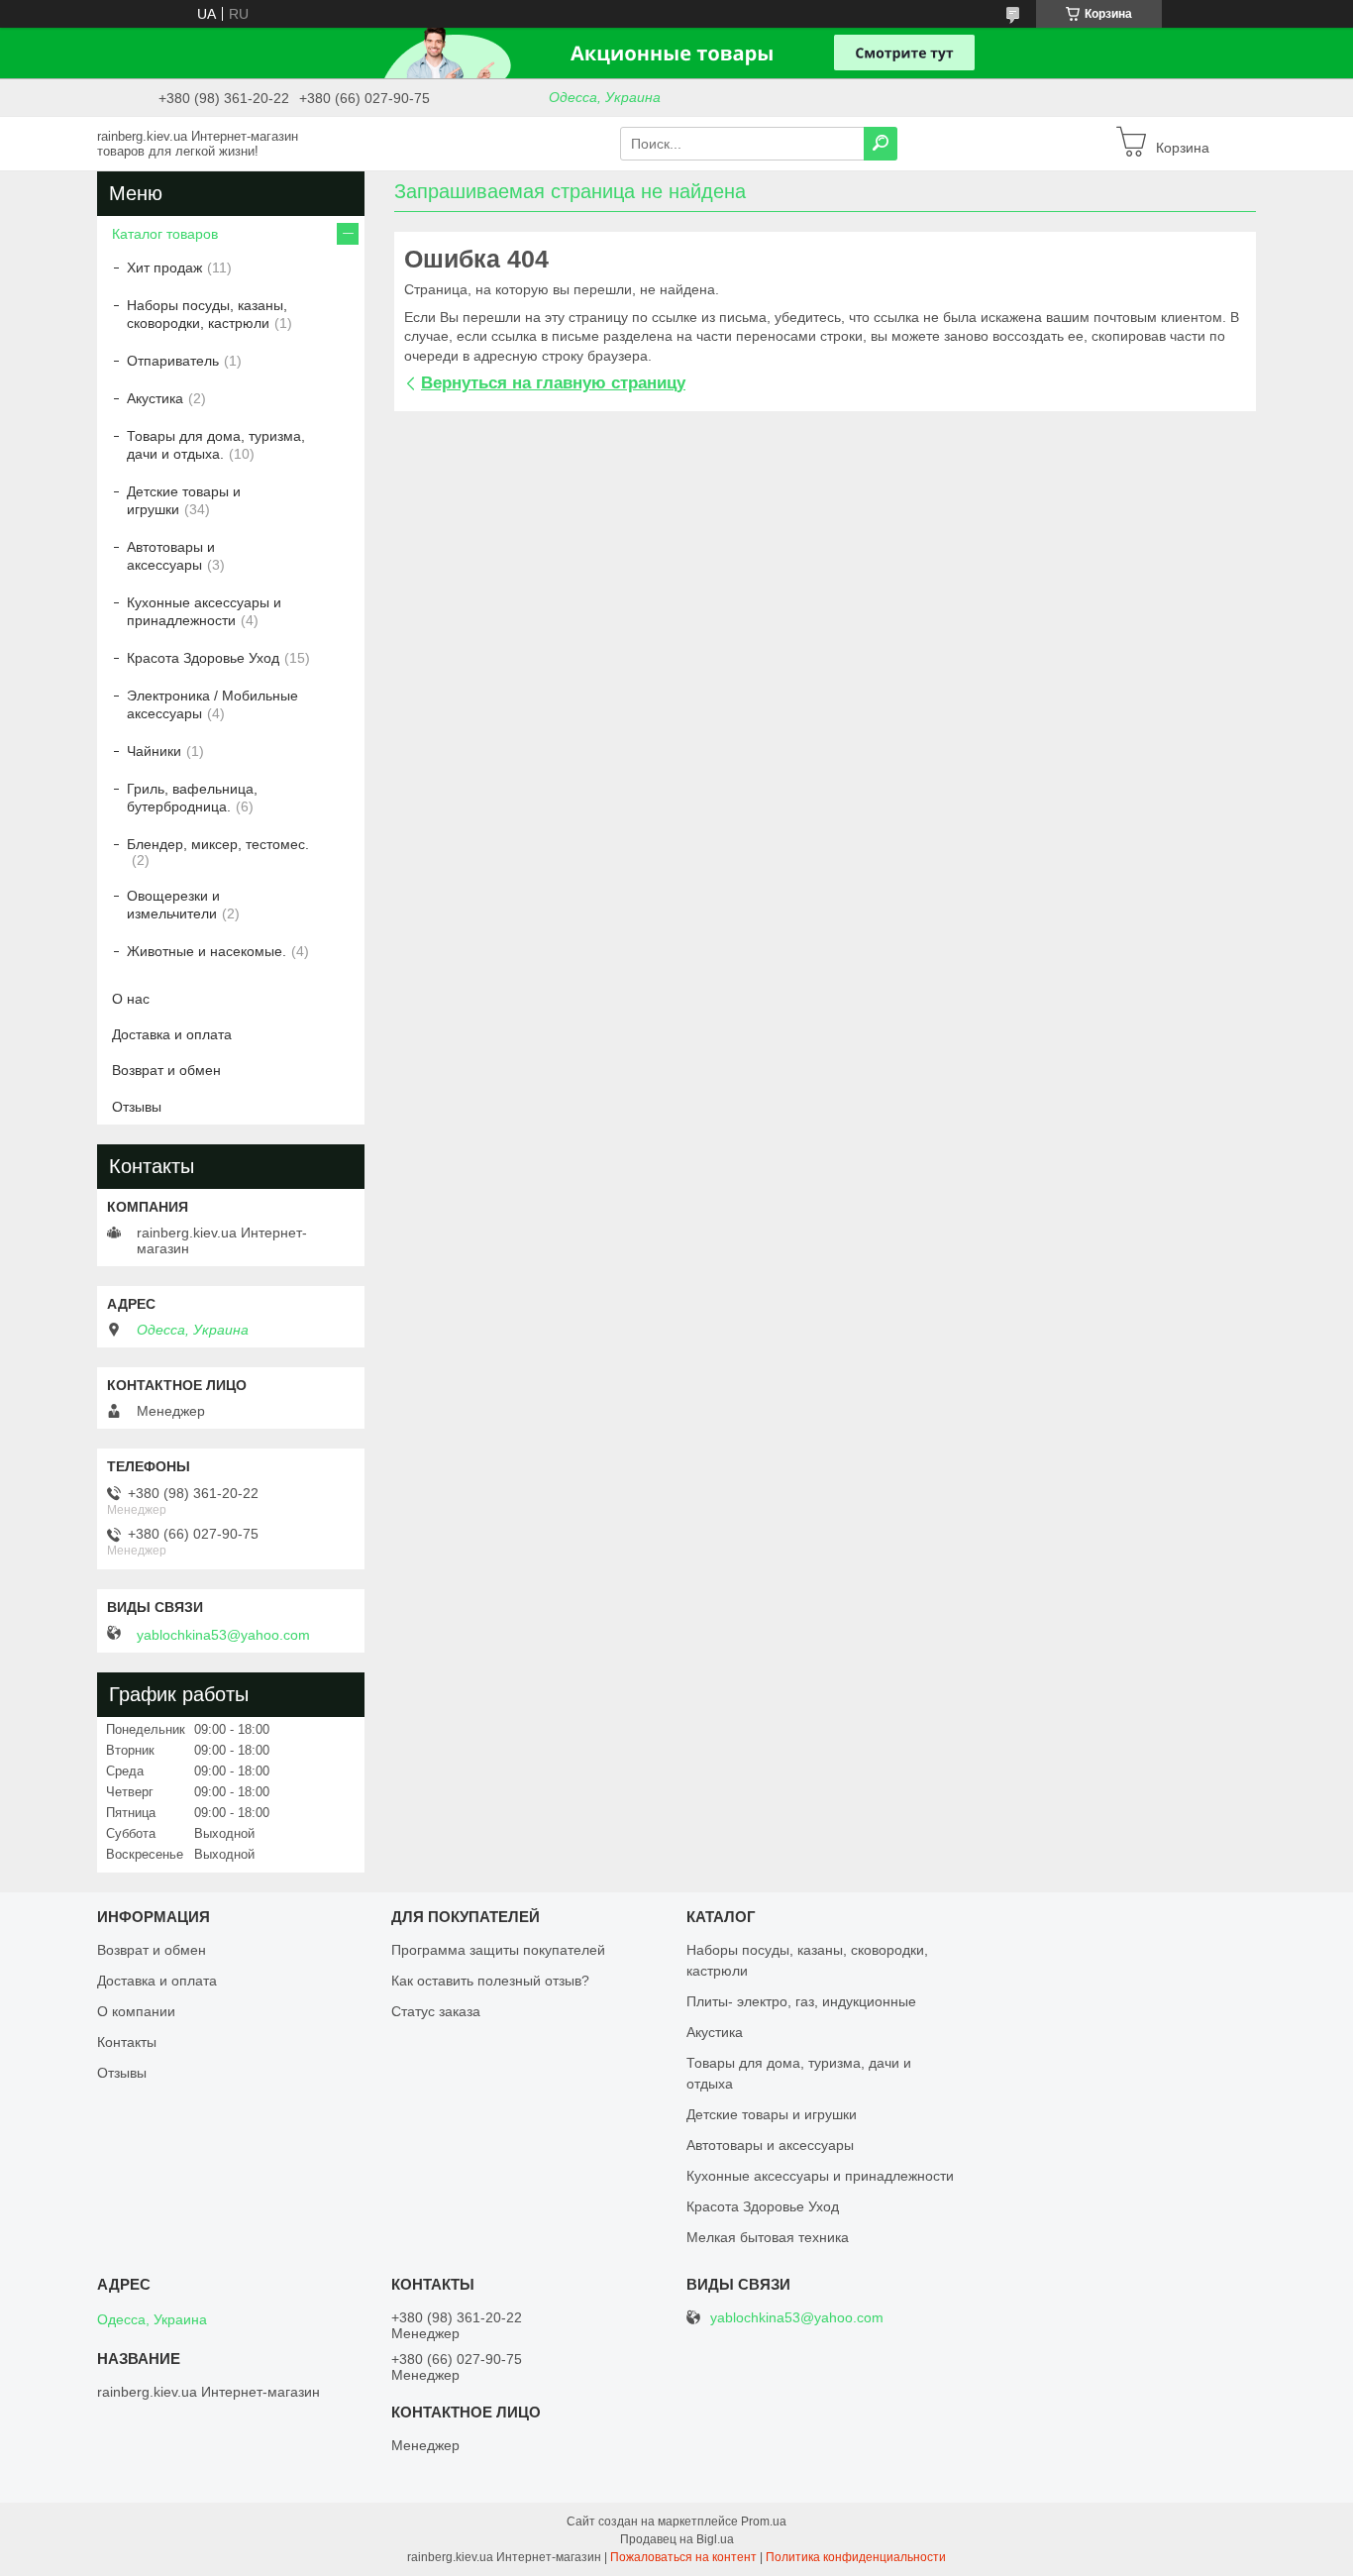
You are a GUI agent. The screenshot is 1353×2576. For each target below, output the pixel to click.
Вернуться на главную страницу (553, 383)
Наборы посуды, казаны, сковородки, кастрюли (207, 314)
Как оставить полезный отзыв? (490, 1981)
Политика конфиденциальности (856, 2557)
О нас (131, 999)
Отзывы (137, 1107)
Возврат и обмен (166, 1070)
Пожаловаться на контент (683, 2557)
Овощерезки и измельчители (173, 905)
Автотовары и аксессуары (171, 556)
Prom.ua (764, 2522)
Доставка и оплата (172, 1034)
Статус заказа (436, 2011)
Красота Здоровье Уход (203, 658)
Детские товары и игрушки (184, 500)
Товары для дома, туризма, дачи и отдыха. (216, 445)
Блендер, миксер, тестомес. (218, 844)
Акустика (155, 398)
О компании (136, 2011)
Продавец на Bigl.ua (677, 2539)
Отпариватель (173, 361)
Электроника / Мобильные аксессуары (212, 704)
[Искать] (881, 144)
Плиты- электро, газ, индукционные (801, 2001)
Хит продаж (164, 268)
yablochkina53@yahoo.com (223, 1635)
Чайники (154, 751)
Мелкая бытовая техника (768, 2237)
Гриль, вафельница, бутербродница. (192, 798)
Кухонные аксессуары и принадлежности (204, 611)
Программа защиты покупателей (498, 1950)
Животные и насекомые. (207, 951)
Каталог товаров (165, 234)
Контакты (127, 2042)
